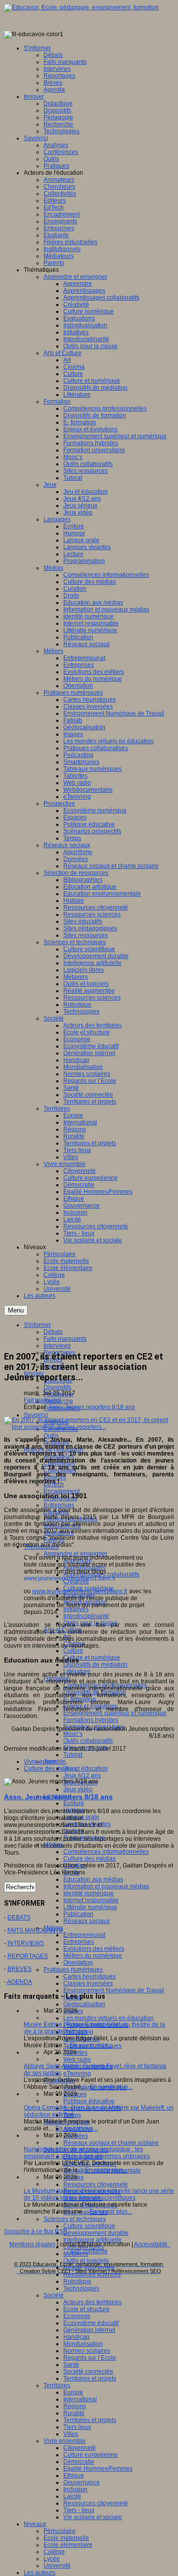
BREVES (20, 1969)
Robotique (77, 2281)
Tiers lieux (77, 2427)
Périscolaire (60, 2531)
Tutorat (73, 1755)
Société (54, 2295)
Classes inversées (88, 1983)
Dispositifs (57, 1387)
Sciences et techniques (75, 2219)
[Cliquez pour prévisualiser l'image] (89, 1427)
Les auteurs (40, 2573)
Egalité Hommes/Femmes (98, 2469)
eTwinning (77, 2073)
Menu (16, 1310)
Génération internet (89, 2330)
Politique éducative (89, 2101)
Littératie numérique (90, 1907)
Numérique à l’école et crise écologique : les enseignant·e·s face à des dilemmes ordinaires (87, 2153)
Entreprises (59, 1505)
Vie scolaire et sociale (93, 2517)
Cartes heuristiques (89, 1976)
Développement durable (96, 2233)
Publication (78, 1914)
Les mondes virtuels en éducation (109, 2018)
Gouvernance (82, 2482)
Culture (73, 1651)
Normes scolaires (87, 2351)
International (80, 2399)
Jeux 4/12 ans (82, 1775)
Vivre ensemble (65, 2441)
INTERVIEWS (26, 1943)
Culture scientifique (89, 2226)
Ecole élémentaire (68, 2545)
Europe (73, 2392)
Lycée (52, 2559)
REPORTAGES (28, 1956)
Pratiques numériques (73, 1970)
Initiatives (76, 1609)
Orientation (78, 1963)
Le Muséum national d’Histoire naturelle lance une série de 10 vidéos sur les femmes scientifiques (99, 2194)
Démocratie (79, 2462)
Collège (54, 2552)
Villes (71, 2434)
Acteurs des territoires (92, 2302)
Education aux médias (93, 1879)
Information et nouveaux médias (106, 1886)
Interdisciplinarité (86, 1616)
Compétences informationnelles (106, 1852)
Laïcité (72, 2496)
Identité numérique (89, 1893)
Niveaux (35, 2524)
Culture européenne (90, 2455)
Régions (75, 2406)
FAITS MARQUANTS (35, 1930)
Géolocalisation (84, 2004)
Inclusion (75, 2489)
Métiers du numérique (93, 1956)
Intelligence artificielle (92, 2240)
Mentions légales (32, 2244)
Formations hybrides (91, 1720)
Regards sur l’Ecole (90, 2358)
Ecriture (74, 1803)
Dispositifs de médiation (95, 1665)
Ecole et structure (87, 2309)
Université (57, 2566)
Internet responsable (91, 1900)
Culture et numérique (92, 1658)
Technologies (81, 2288)
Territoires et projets (90, 2378)
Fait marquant (42, 1400)
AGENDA (20, 1982)
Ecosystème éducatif (91, 2323)
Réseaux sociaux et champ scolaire (111, 2143)
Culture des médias (89, 1859)
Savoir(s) (36, 1415)
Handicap (76, 2337)
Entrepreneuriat (84, 1935)
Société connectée (88, 2372)
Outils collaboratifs (88, 1741)
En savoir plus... (91, 2045)
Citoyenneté (80, 2448)
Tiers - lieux (79, 2510)
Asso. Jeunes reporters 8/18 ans (92, 1407)
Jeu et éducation (86, 1768)
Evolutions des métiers (94, 1949)
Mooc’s (73, 1734)
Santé (71, 2365)
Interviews (57, 1346)
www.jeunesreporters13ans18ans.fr (80, 1591)
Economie (77, 2316)
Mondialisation (83, 2344)
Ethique (74, 2475)
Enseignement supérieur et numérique (115, 1713)
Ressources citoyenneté (96, 2184)
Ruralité (74, 2413)
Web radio (77, 2060)
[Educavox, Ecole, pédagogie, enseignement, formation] (81, 7)
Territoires (57, 2385)
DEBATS (19, 1918)
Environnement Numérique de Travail (114, 1990)
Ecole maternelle (66, 2538)
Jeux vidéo (78, 1789)
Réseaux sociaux (87, 1921)
